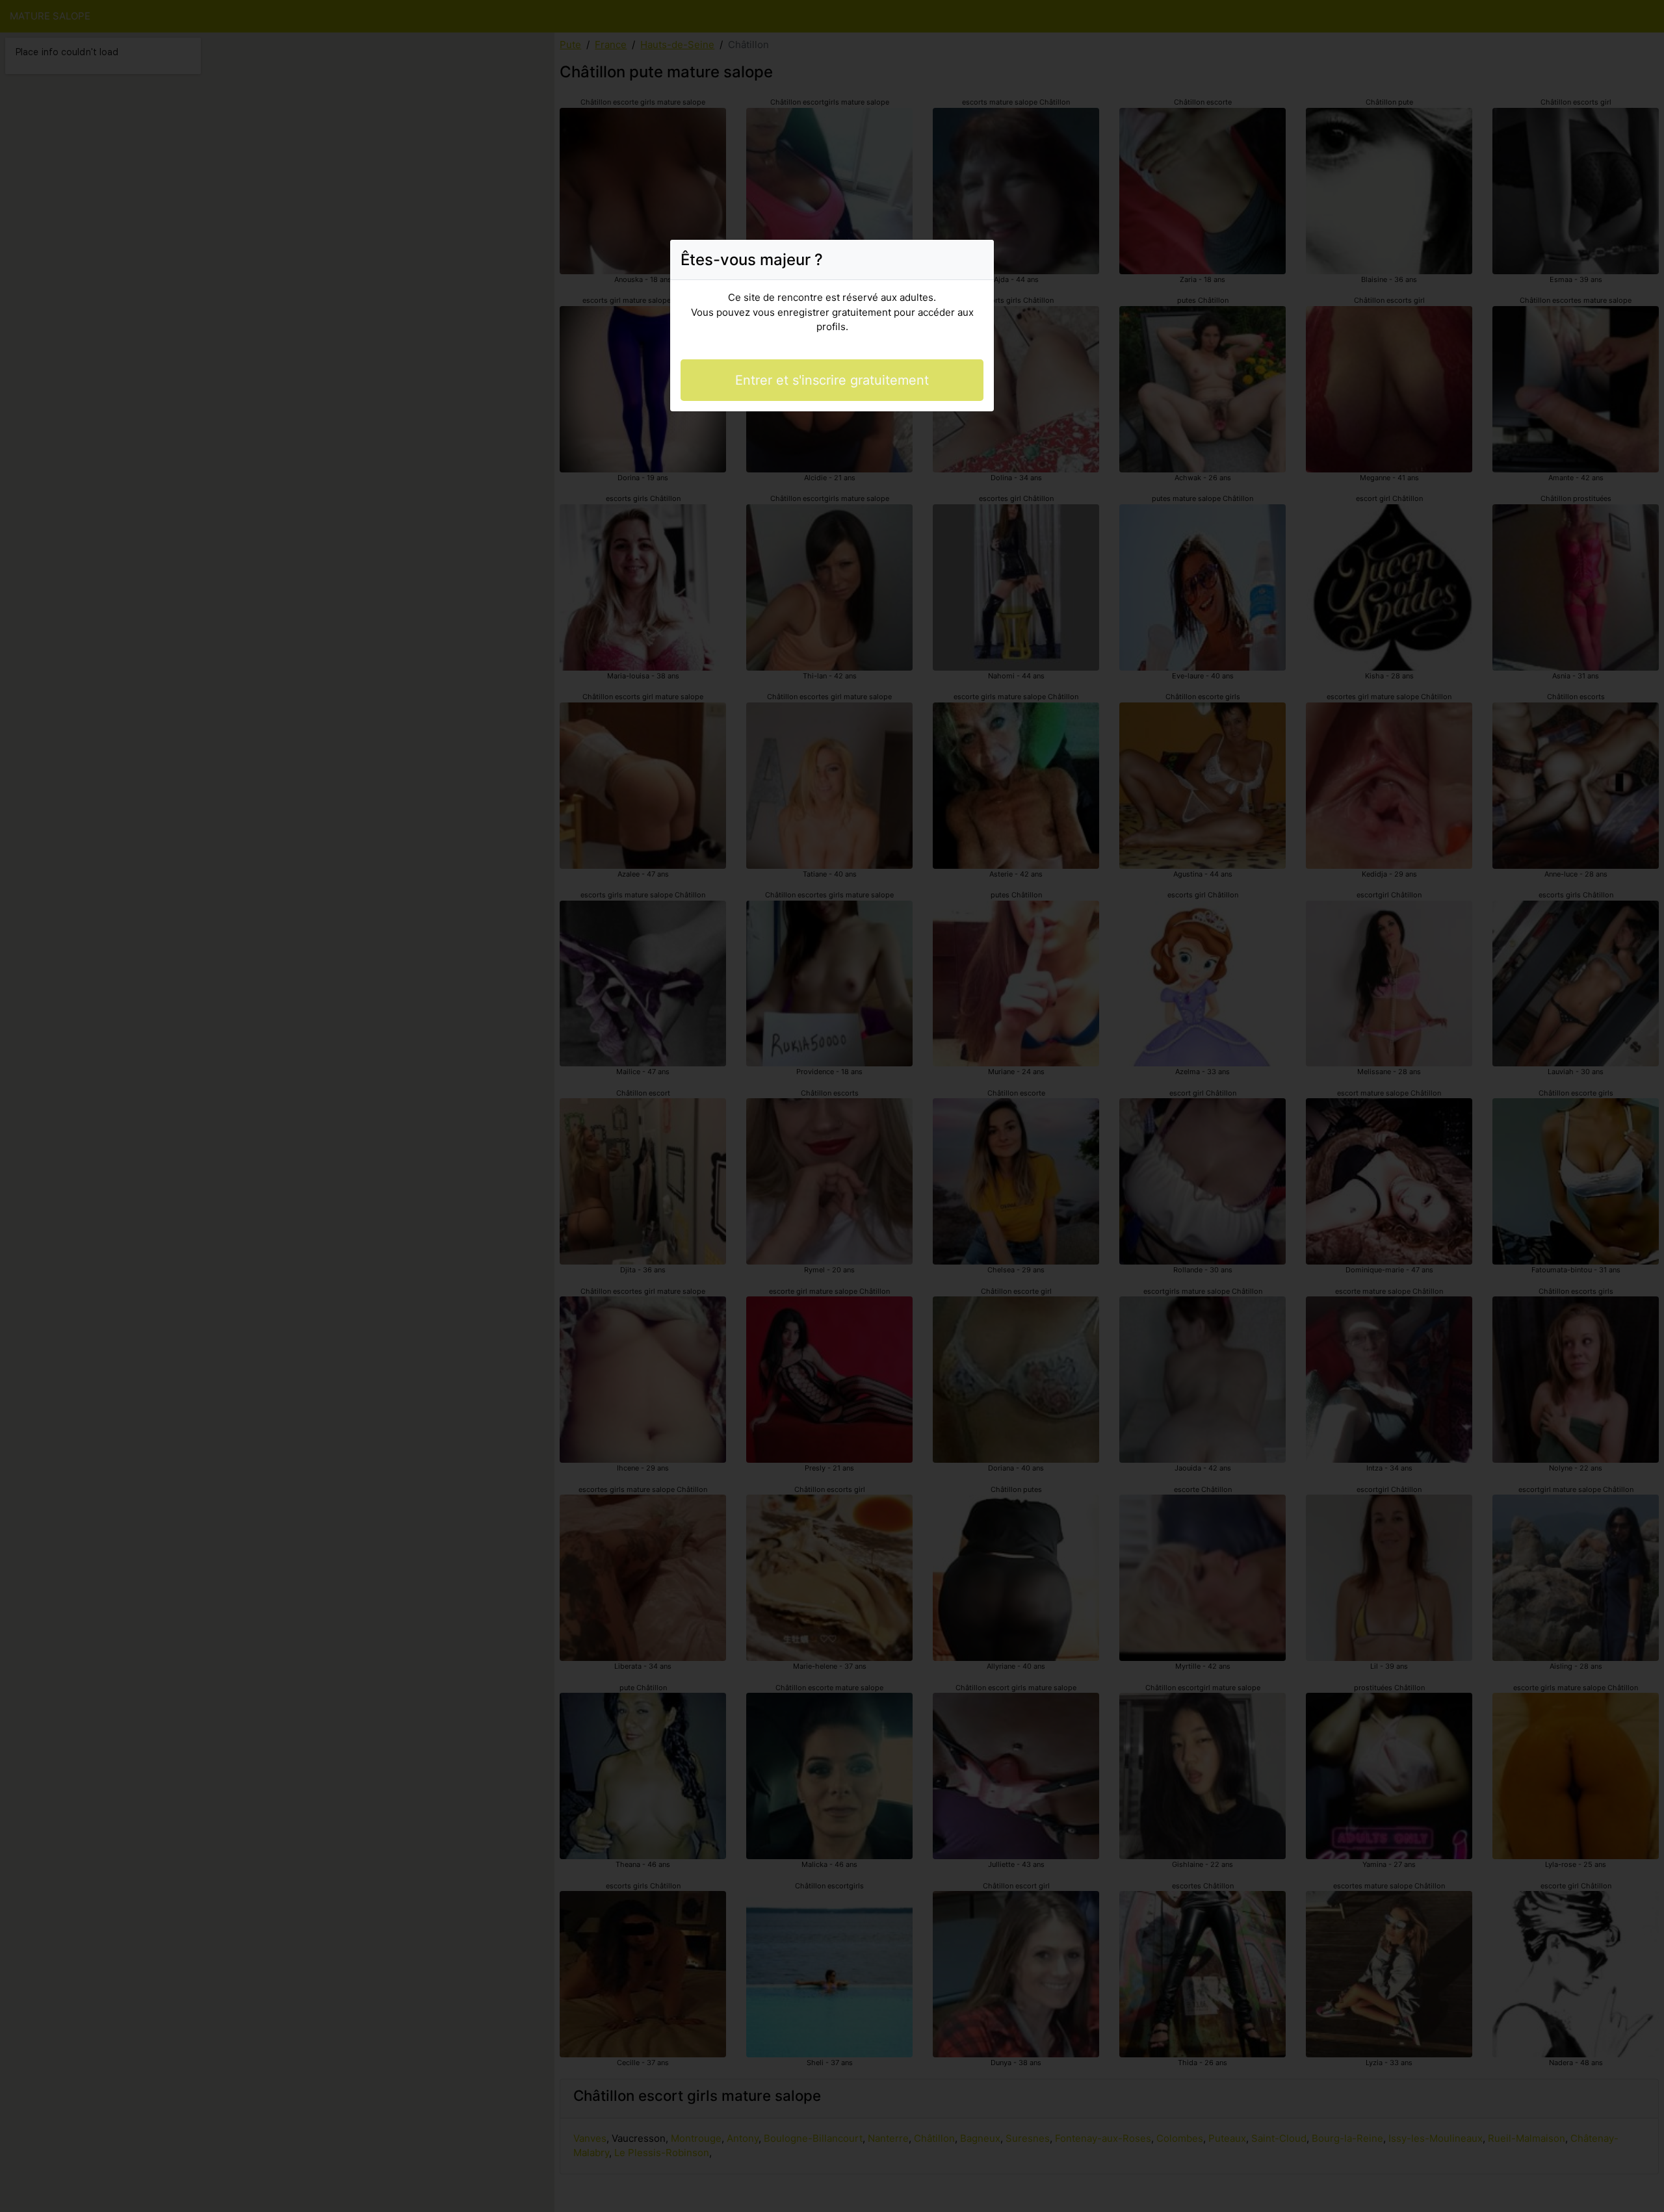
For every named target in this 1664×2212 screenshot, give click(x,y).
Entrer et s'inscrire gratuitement (832, 380)
